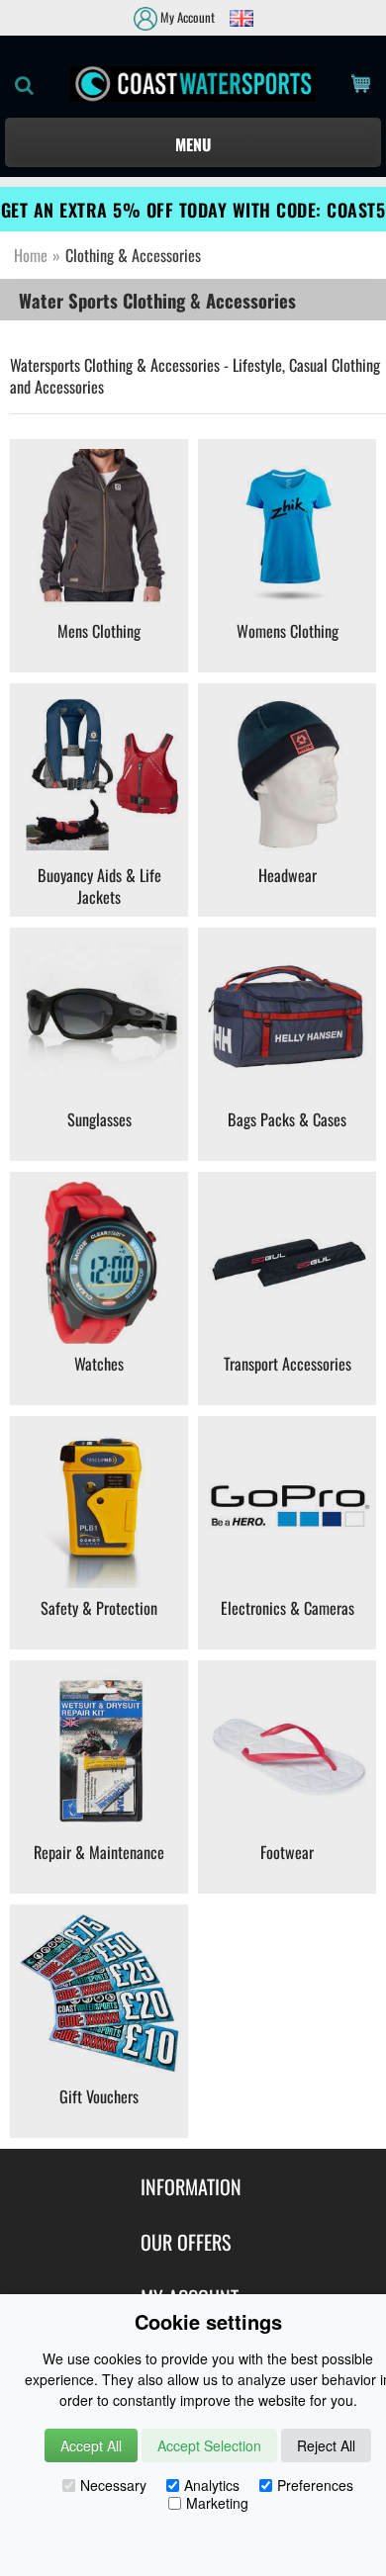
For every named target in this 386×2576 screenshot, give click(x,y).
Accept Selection (209, 2445)
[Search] (20, 84)
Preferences (315, 2485)
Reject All (326, 2445)
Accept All (91, 2445)
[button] (193, 142)
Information (191, 2186)
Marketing (217, 2503)
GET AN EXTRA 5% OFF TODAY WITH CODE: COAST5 (193, 210)
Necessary (113, 2485)
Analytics (212, 2485)
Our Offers (186, 2242)
